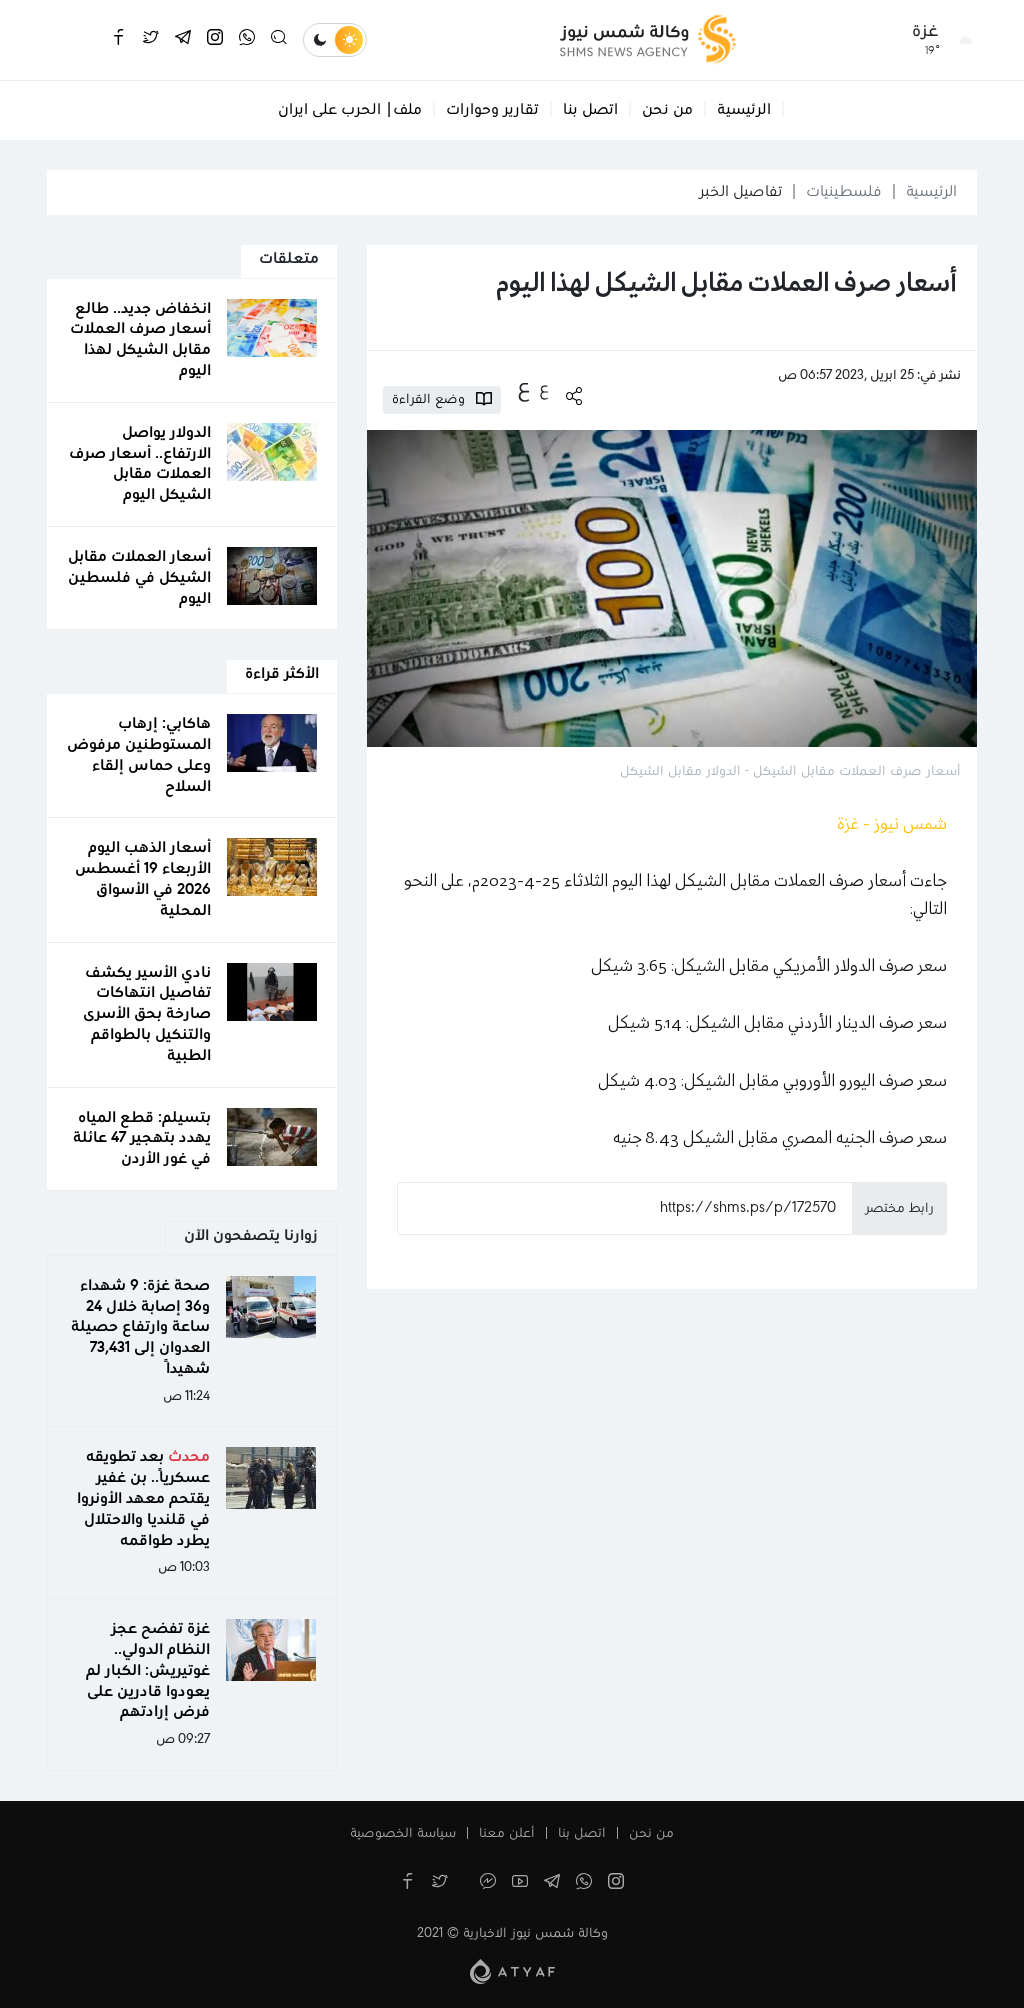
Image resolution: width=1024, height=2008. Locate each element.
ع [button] (544, 389)
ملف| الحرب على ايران (350, 110)
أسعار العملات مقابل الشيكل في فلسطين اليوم (139, 578)
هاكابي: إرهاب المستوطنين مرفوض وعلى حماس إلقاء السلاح (139, 755)
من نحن (667, 110)
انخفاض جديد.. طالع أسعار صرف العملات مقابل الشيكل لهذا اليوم (140, 340)
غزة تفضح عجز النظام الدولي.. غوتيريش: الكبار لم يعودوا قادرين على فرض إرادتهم (148, 1670)
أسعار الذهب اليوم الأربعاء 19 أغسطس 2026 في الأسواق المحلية (143, 879)
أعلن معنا (507, 1834)
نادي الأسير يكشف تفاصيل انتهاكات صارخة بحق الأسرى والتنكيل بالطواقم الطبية (147, 1014)
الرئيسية (744, 110)
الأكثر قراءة (282, 674)
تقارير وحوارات (492, 110)
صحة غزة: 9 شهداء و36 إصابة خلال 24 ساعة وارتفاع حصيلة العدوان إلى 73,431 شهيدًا (140, 1327)
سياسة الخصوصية (403, 1834)
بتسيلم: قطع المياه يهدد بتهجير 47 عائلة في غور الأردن (142, 1139)
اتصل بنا (590, 110)
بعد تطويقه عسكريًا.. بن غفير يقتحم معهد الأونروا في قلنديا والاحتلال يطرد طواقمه (143, 1498)
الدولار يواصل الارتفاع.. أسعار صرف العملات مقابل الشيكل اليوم (140, 464)
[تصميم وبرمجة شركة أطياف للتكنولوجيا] (512, 1971)
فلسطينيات (844, 192)
